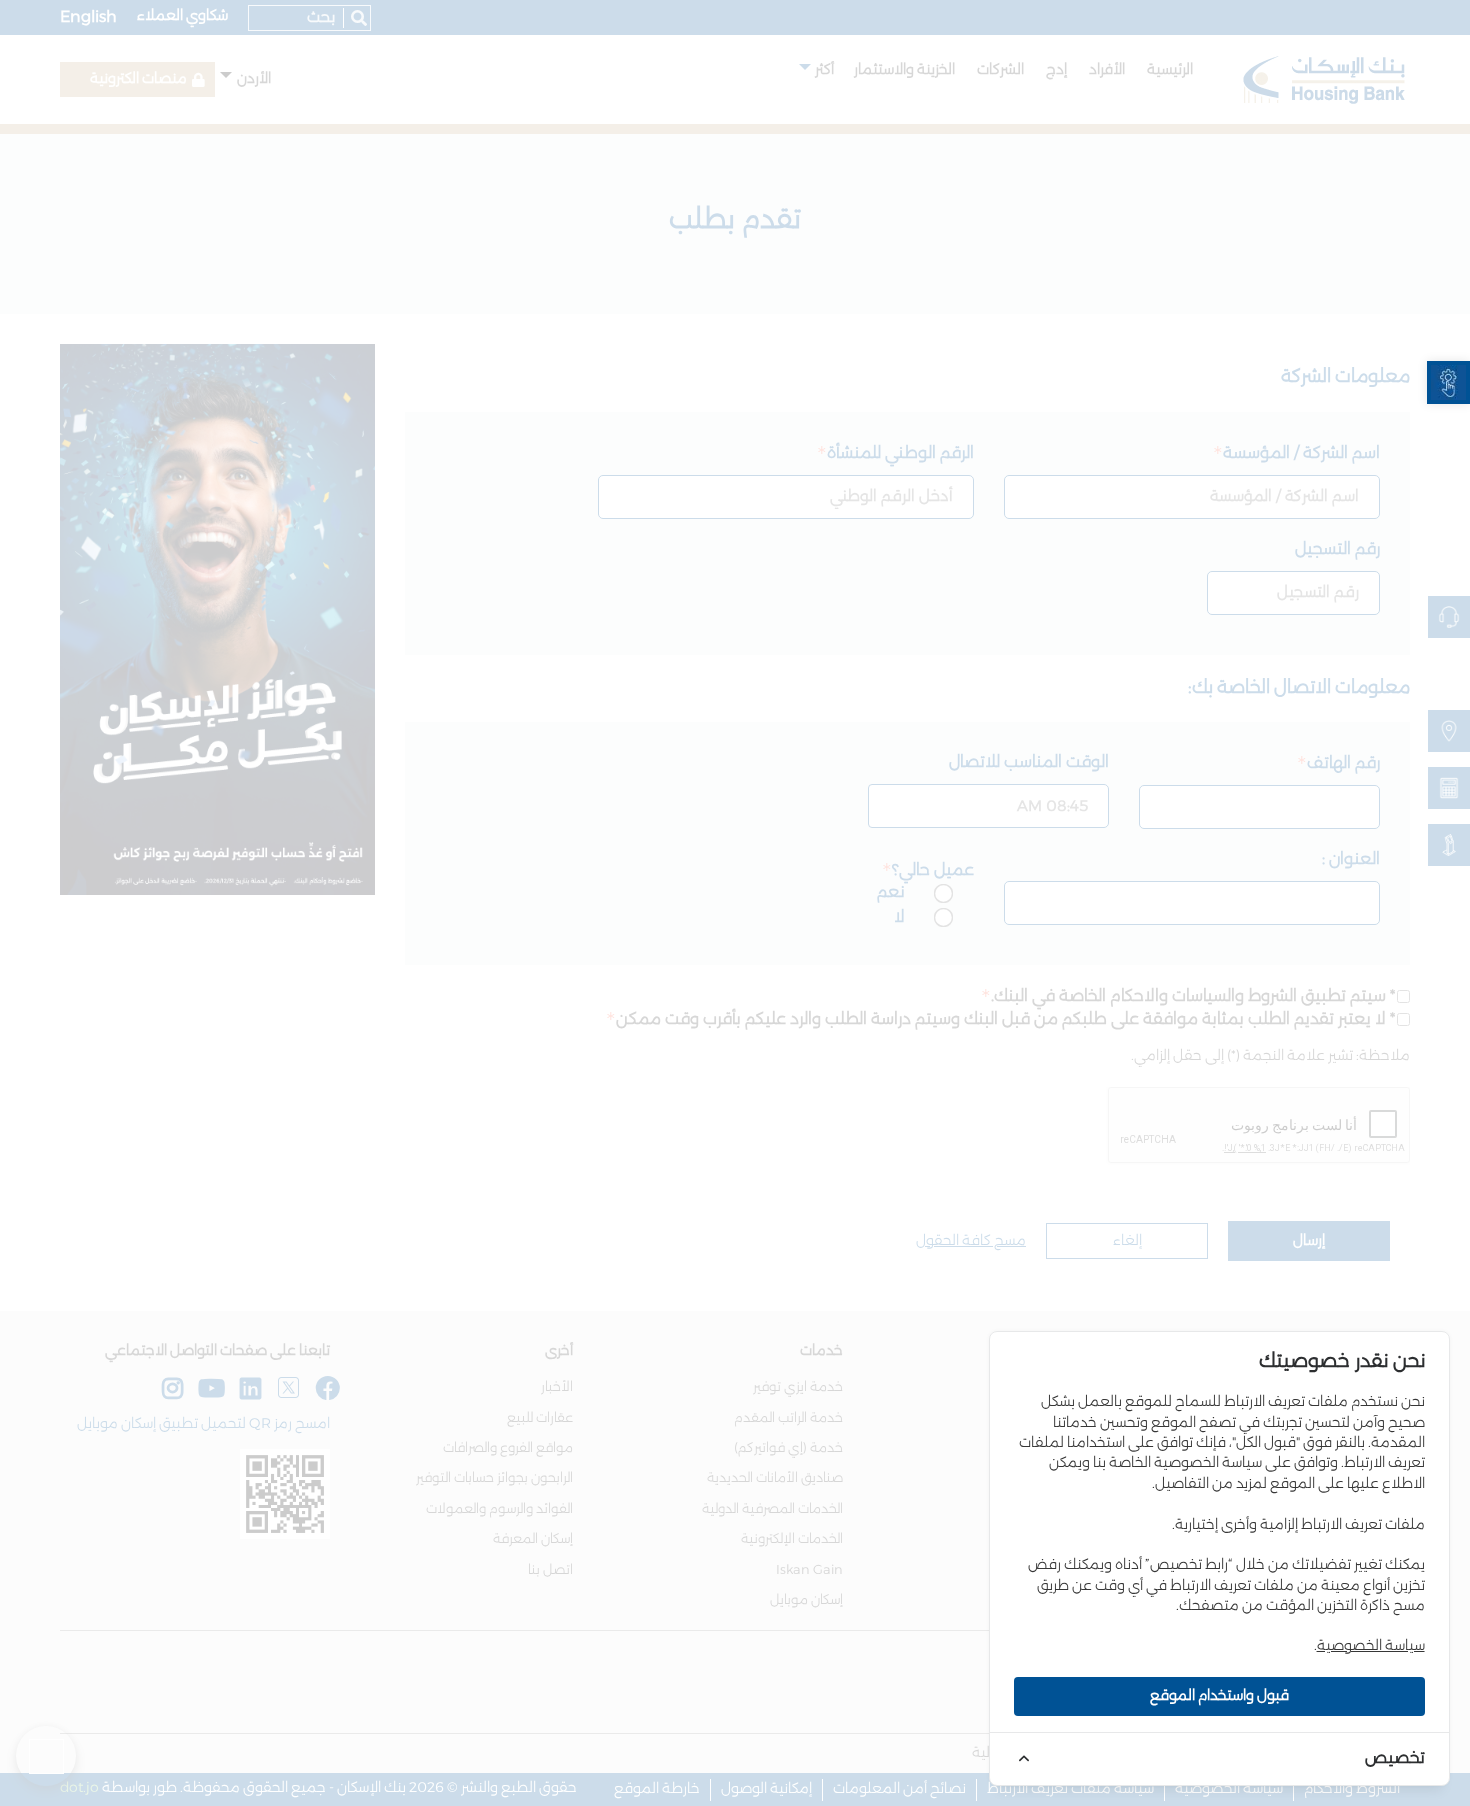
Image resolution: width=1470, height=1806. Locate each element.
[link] (1448, 382)
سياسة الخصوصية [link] (1371, 1646)
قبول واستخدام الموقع (1219, 1696)
